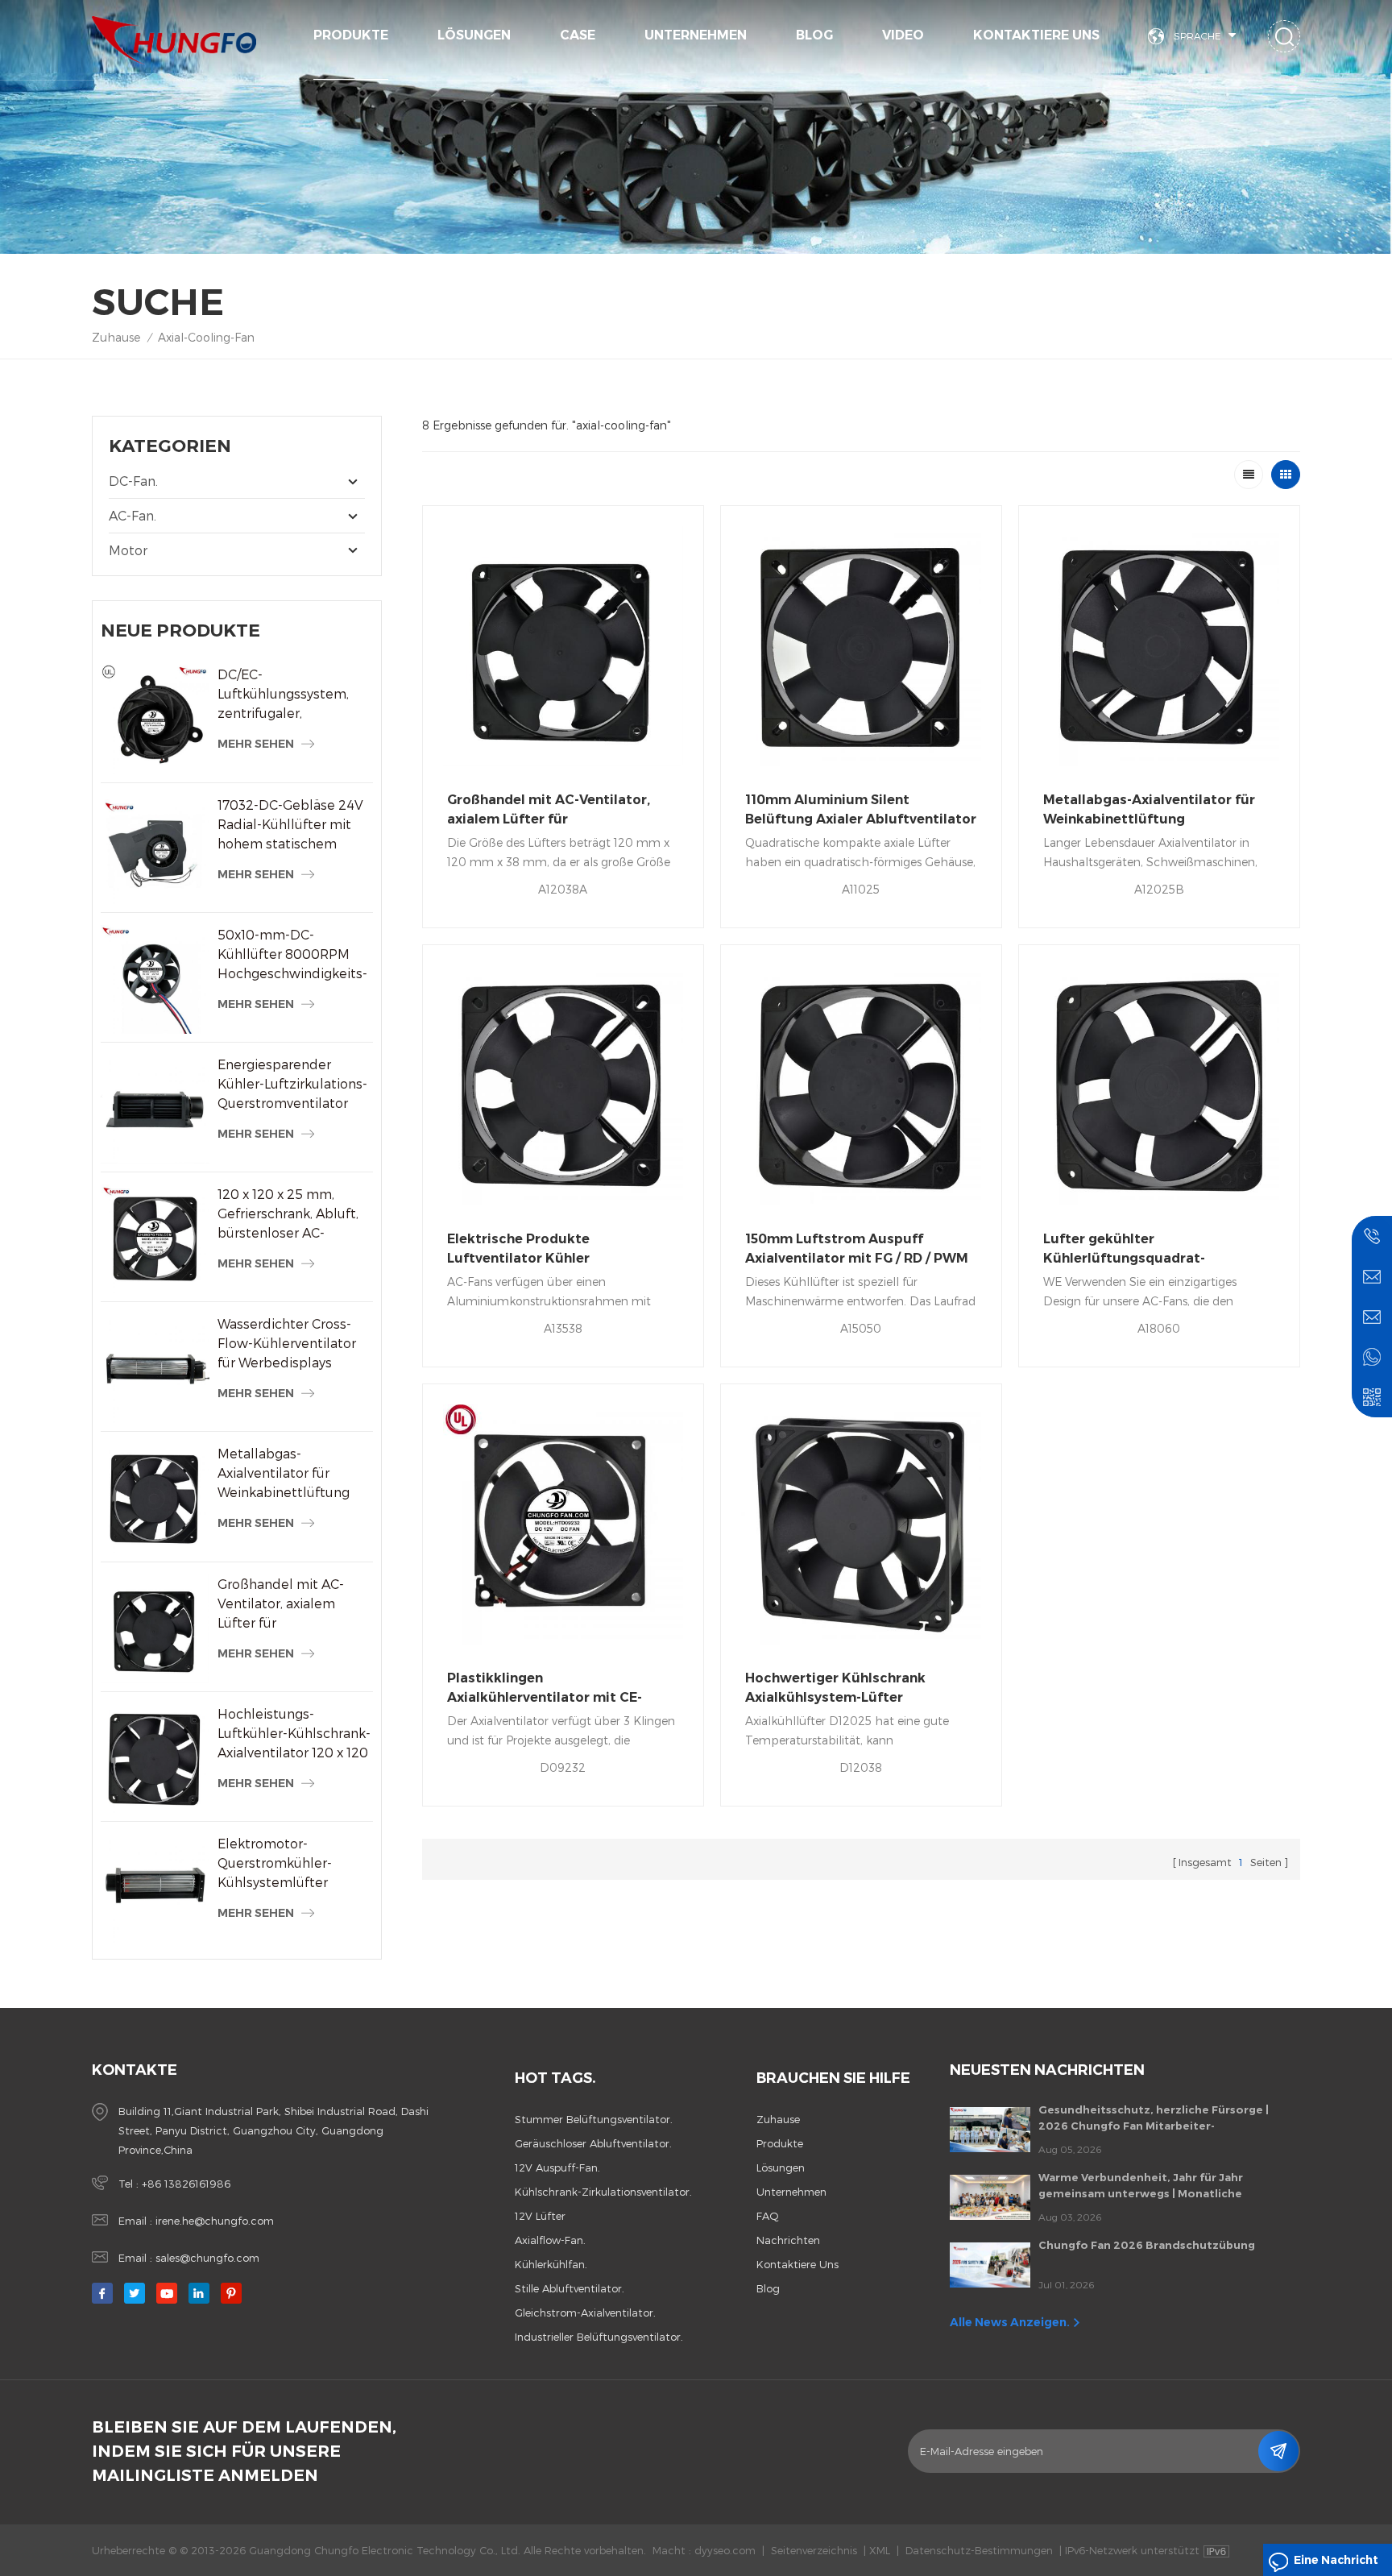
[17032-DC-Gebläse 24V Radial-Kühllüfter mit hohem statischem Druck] (155, 850)
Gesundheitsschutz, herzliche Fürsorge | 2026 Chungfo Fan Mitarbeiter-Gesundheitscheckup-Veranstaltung (1154, 2118)
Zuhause (116, 337)
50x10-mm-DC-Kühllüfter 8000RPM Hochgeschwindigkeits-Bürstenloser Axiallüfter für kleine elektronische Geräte (293, 955)
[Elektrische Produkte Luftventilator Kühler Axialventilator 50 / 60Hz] (563, 1085)
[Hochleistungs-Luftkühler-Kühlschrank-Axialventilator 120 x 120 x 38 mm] (155, 1759)
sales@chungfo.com (207, 2258)
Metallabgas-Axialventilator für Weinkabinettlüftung (284, 1473)
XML (880, 2550)
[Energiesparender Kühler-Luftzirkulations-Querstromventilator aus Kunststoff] (155, 1109)
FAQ (768, 2216)
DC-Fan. (133, 481)
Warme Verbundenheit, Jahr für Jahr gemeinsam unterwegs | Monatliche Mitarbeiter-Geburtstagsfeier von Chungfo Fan (1160, 2186)
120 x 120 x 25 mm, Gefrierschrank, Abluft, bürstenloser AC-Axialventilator (288, 1214)
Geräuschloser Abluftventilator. (593, 2143)
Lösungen (474, 35)
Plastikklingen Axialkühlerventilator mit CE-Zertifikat (545, 1689)
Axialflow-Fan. (550, 2240)
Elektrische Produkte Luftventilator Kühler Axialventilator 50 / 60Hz (530, 1250)
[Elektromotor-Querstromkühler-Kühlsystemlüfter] (155, 1888)
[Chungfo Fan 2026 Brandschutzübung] (990, 2265)
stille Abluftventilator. (570, 2288)
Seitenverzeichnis (814, 2550)
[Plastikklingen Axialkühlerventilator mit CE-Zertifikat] (563, 1524)
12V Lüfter (540, 2216)
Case (578, 35)
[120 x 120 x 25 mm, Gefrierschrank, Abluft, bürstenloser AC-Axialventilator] (155, 1239)
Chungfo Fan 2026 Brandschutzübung (1147, 2245)
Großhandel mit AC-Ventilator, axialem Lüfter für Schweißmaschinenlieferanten (295, 1604)
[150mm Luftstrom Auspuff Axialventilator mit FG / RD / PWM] (861, 1085)
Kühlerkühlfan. (551, 2264)
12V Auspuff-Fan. (557, 2167)
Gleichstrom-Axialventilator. (585, 2313)
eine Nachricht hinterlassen (1336, 2564)
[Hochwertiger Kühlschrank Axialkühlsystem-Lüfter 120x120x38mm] (861, 1524)
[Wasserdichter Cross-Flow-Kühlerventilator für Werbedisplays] (155, 1369)
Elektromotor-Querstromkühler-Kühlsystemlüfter (275, 1863)
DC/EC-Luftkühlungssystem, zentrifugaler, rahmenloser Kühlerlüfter (283, 695)
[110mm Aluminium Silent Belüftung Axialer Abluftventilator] (861, 646)
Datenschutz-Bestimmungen (979, 2550)
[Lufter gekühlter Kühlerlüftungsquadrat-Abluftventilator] (1159, 1085)
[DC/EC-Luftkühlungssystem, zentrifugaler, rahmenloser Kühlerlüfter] (155, 719)
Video (903, 35)
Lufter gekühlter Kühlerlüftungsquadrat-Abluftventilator (1124, 1250)
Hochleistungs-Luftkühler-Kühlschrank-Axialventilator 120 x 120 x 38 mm (294, 1734)
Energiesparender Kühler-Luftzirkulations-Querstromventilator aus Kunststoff (292, 1085)
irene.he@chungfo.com (215, 2221)
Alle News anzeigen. (1010, 2322)
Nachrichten (788, 2240)
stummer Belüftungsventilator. (594, 2119)
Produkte (351, 35)
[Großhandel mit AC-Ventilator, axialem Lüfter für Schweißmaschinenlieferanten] (155, 1629)
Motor (128, 550)
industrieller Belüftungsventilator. (599, 2337)
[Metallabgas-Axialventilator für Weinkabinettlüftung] (155, 1498)
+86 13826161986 (186, 2184)
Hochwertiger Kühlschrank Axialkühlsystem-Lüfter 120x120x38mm (835, 1689)
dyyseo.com (725, 2550)
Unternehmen (696, 35)
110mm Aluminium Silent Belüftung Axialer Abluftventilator (861, 809)
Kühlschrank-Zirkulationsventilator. (603, 2192)
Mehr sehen (256, 744)
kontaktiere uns (1036, 35)
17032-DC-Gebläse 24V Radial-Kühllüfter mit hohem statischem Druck (290, 825)
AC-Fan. (133, 515)
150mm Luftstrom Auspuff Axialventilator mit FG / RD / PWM (857, 1249)
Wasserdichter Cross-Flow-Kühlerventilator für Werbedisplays (287, 1343)
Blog (814, 35)
